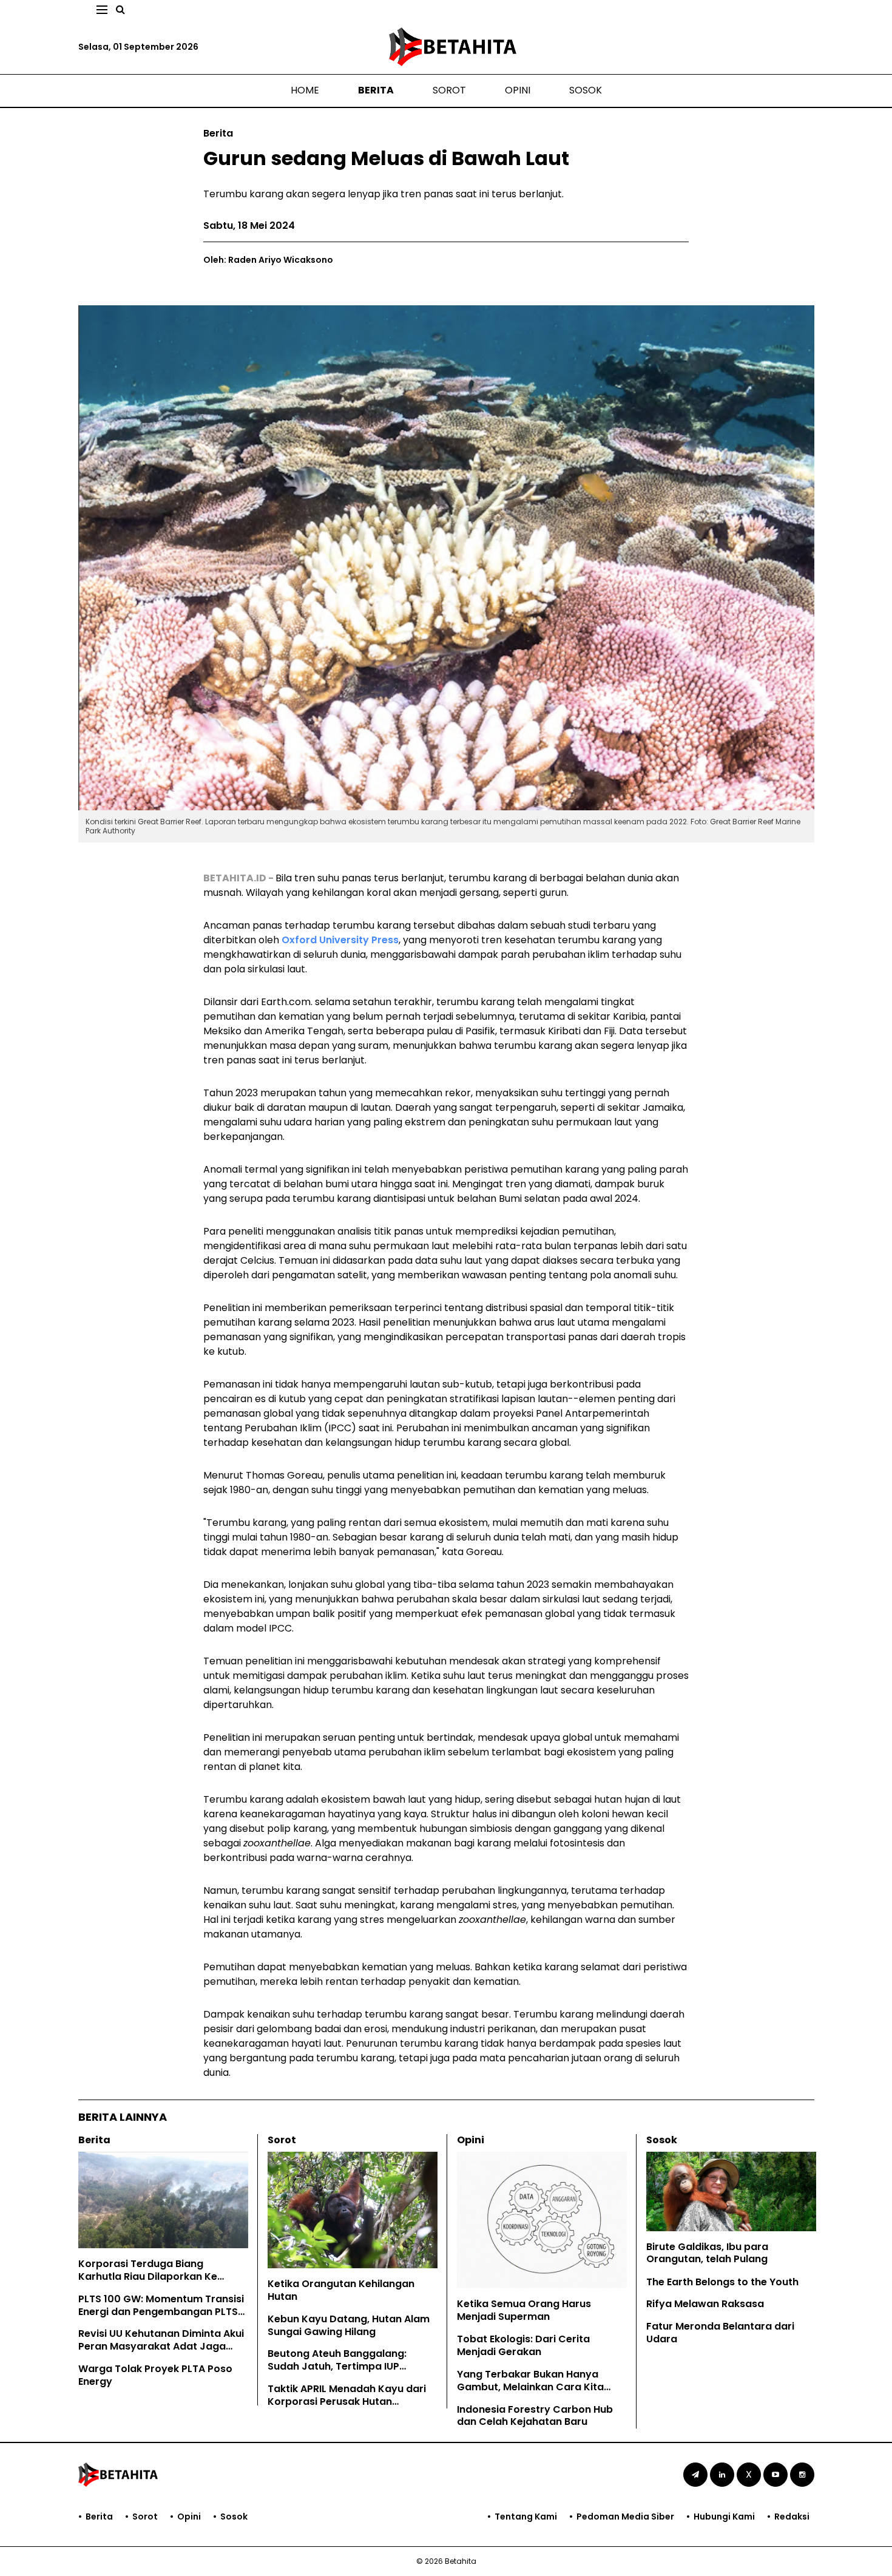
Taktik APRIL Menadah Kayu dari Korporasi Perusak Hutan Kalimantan (347, 2401)
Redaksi (792, 2517)
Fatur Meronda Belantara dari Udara (720, 2333)
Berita (376, 90)
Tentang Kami (526, 2517)
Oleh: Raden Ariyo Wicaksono (268, 260)
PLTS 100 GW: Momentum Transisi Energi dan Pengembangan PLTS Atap (161, 2312)
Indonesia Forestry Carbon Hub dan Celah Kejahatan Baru (535, 2416)
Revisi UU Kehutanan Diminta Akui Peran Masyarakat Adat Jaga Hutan (161, 2346)
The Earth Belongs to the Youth (722, 2282)
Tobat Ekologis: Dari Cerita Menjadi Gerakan (523, 2345)
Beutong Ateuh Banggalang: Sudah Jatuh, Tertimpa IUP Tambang (337, 2366)
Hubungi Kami (724, 2517)
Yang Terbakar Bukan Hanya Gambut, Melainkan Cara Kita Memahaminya (530, 2387)
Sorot (449, 90)
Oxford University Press (340, 940)
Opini (518, 90)
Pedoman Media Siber (625, 2517)
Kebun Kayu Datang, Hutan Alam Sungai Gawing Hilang (349, 2325)
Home (305, 90)
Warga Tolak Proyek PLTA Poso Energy (155, 2375)
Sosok (586, 90)
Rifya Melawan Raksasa (705, 2304)
